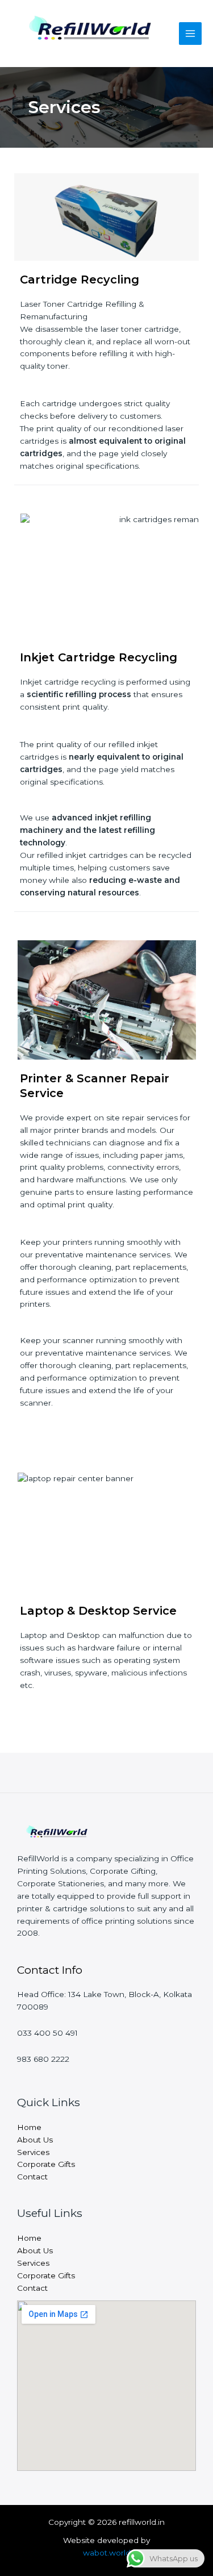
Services (33, 2152)
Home (29, 2127)
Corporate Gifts (46, 2164)
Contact (32, 2177)
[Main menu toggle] (191, 34)
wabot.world (107, 2553)
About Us (35, 2140)
